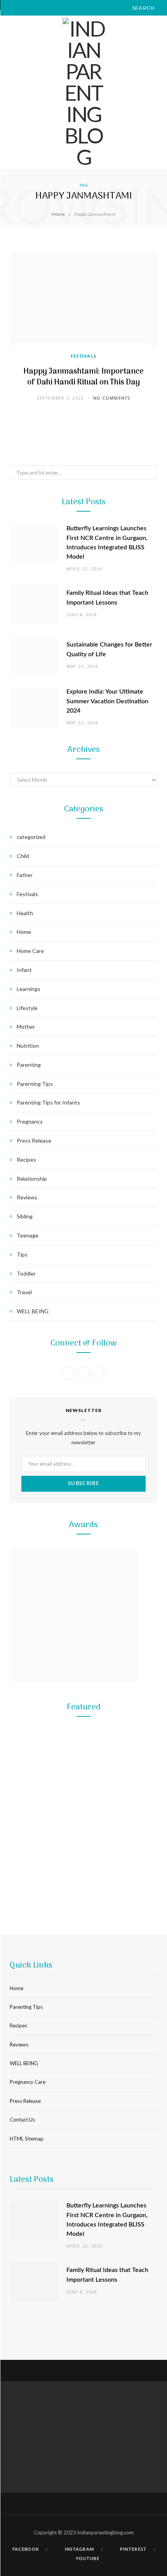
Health (25, 913)
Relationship (32, 1179)
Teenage (28, 1235)
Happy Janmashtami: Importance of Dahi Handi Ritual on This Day (83, 377)
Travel (24, 1292)
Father (25, 875)
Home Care (30, 951)
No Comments (112, 398)
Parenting (29, 1065)
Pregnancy (30, 1121)
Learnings (29, 989)
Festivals (84, 356)
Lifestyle (27, 1008)
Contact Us (22, 2120)
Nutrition (28, 1046)
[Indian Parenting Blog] (83, 93)
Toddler (26, 1273)
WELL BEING (33, 1311)
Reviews (27, 1197)
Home (58, 214)
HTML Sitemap (27, 2139)
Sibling (25, 1216)
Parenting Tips (35, 1084)
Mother (26, 1027)
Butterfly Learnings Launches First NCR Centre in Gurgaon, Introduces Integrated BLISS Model (83, 1868)
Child (23, 856)
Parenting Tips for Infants (48, 1102)
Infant (24, 970)
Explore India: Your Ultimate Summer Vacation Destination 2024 (107, 701)
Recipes (26, 1160)
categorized (31, 837)
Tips (22, 1254)
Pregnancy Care (28, 2082)
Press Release (34, 1140)
